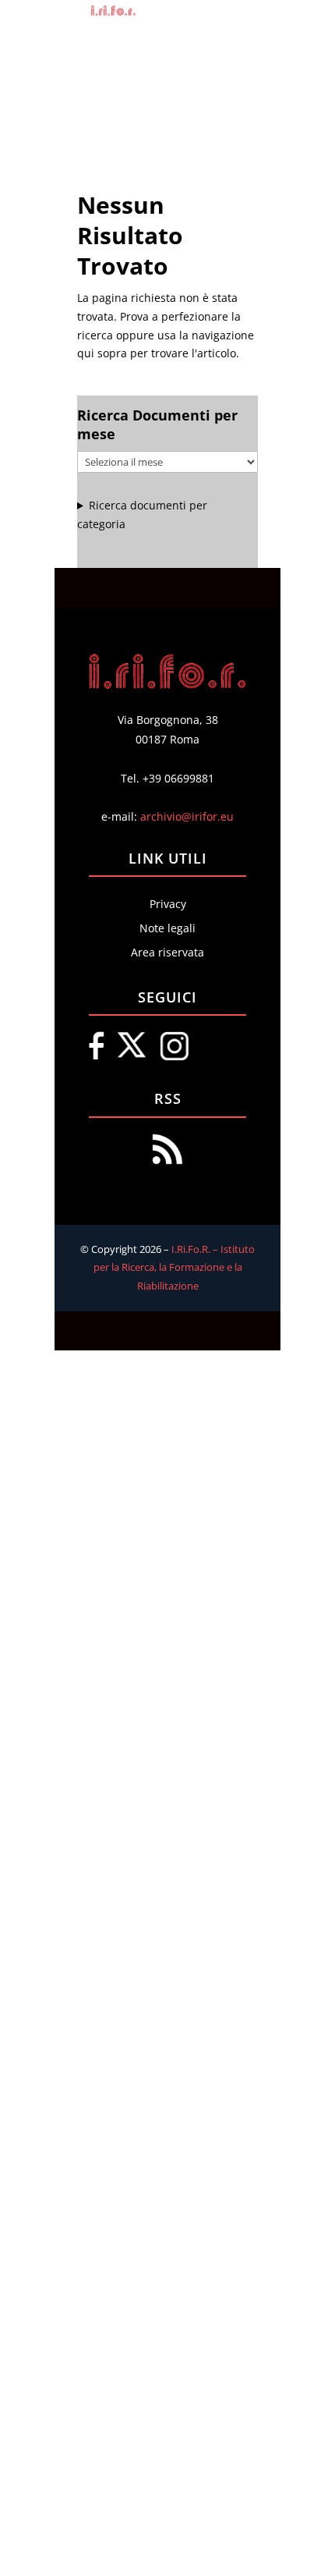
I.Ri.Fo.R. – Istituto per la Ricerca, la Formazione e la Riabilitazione (175, 1268)
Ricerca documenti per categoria (142, 514)
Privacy (168, 904)
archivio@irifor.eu (187, 816)
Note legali (167, 928)
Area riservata (167, 952)
